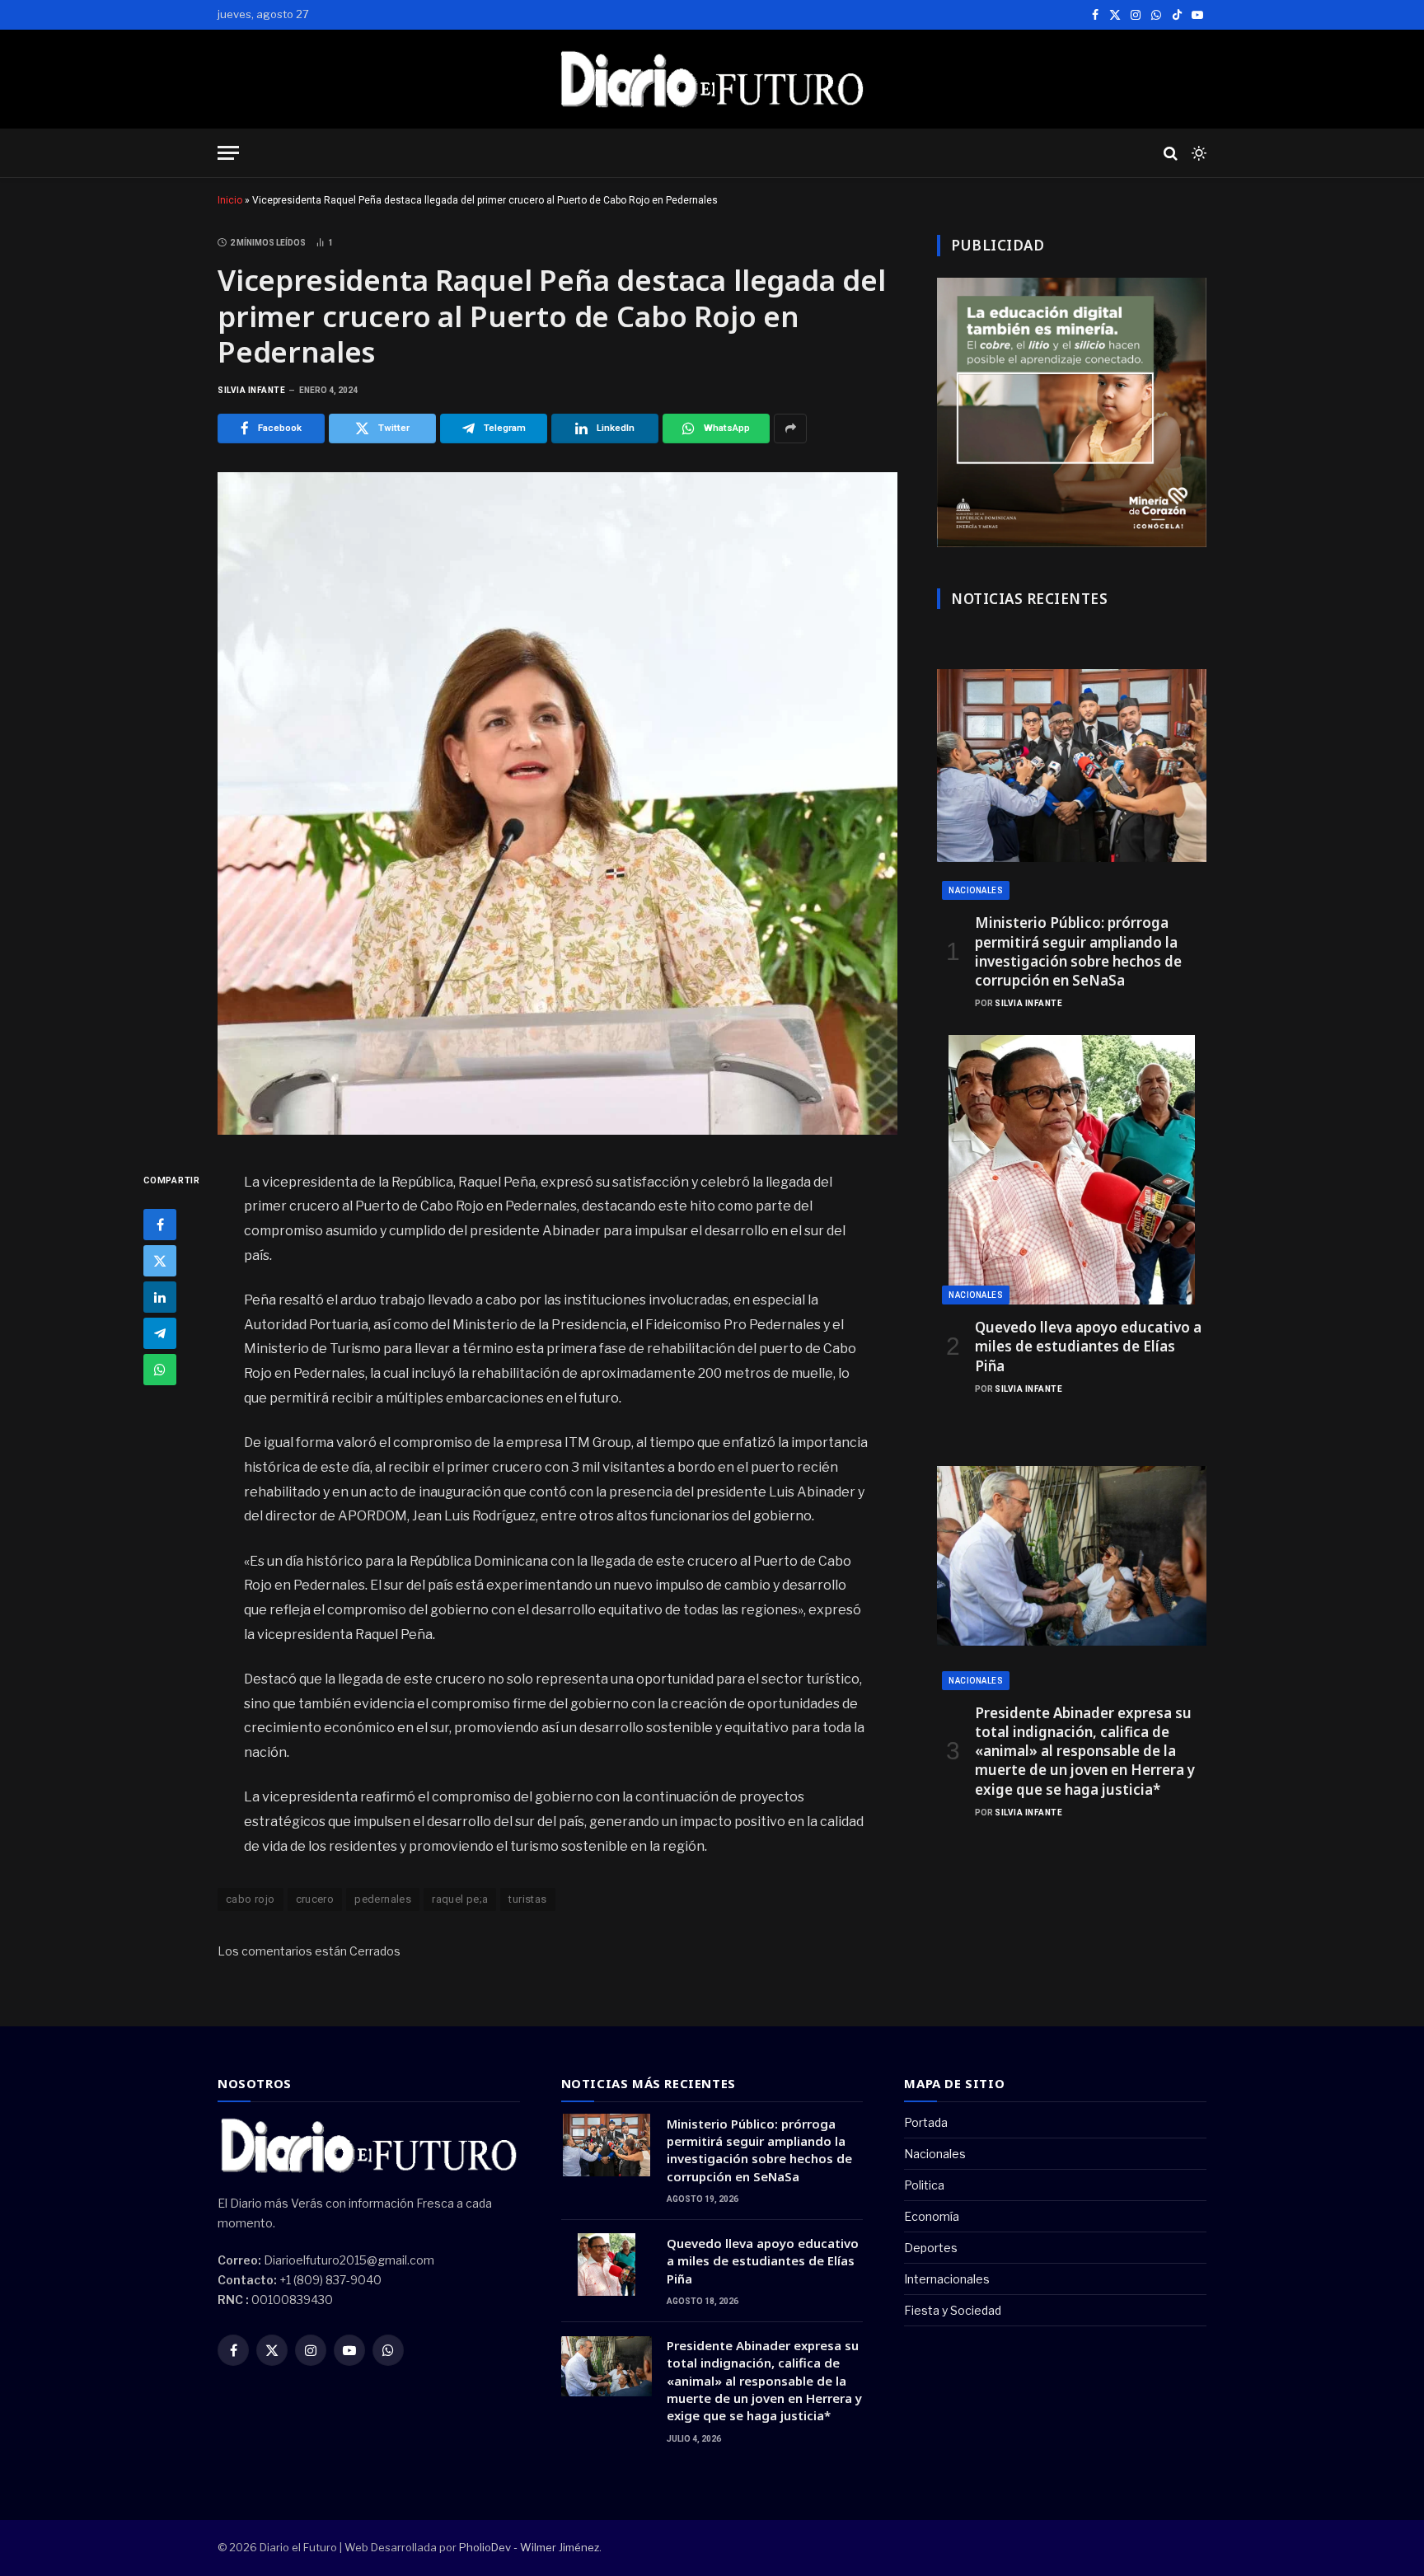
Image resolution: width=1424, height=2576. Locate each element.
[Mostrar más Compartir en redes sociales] (790, 429)
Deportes (931, 2248)
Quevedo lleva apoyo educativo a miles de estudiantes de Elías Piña (1088, 1346)
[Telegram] (160, 1332)
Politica (924, 2185)
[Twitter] (160, 1260)
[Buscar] (1171, 153)
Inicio (230, 200)
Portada (926, 2122)
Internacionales (947, 2279)
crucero (315, 1899)
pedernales (383, 1899)
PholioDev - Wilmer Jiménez (529, 2547)
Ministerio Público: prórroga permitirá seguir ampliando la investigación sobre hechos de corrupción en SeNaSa (1078, 951)
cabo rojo (251, 1899)
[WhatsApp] (160, 1369)
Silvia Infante (251, 390)
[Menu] (228, 153)
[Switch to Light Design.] (1197, 153)
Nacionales (976, 890)
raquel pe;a (460, 1899)
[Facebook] (160, 1224)
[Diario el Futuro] (712, 79)
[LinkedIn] (160, 1296)
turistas (527, 1899)
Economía (932, 2216)
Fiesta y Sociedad (953, 2310)
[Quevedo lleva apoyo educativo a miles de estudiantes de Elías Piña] (1072, 1170)
